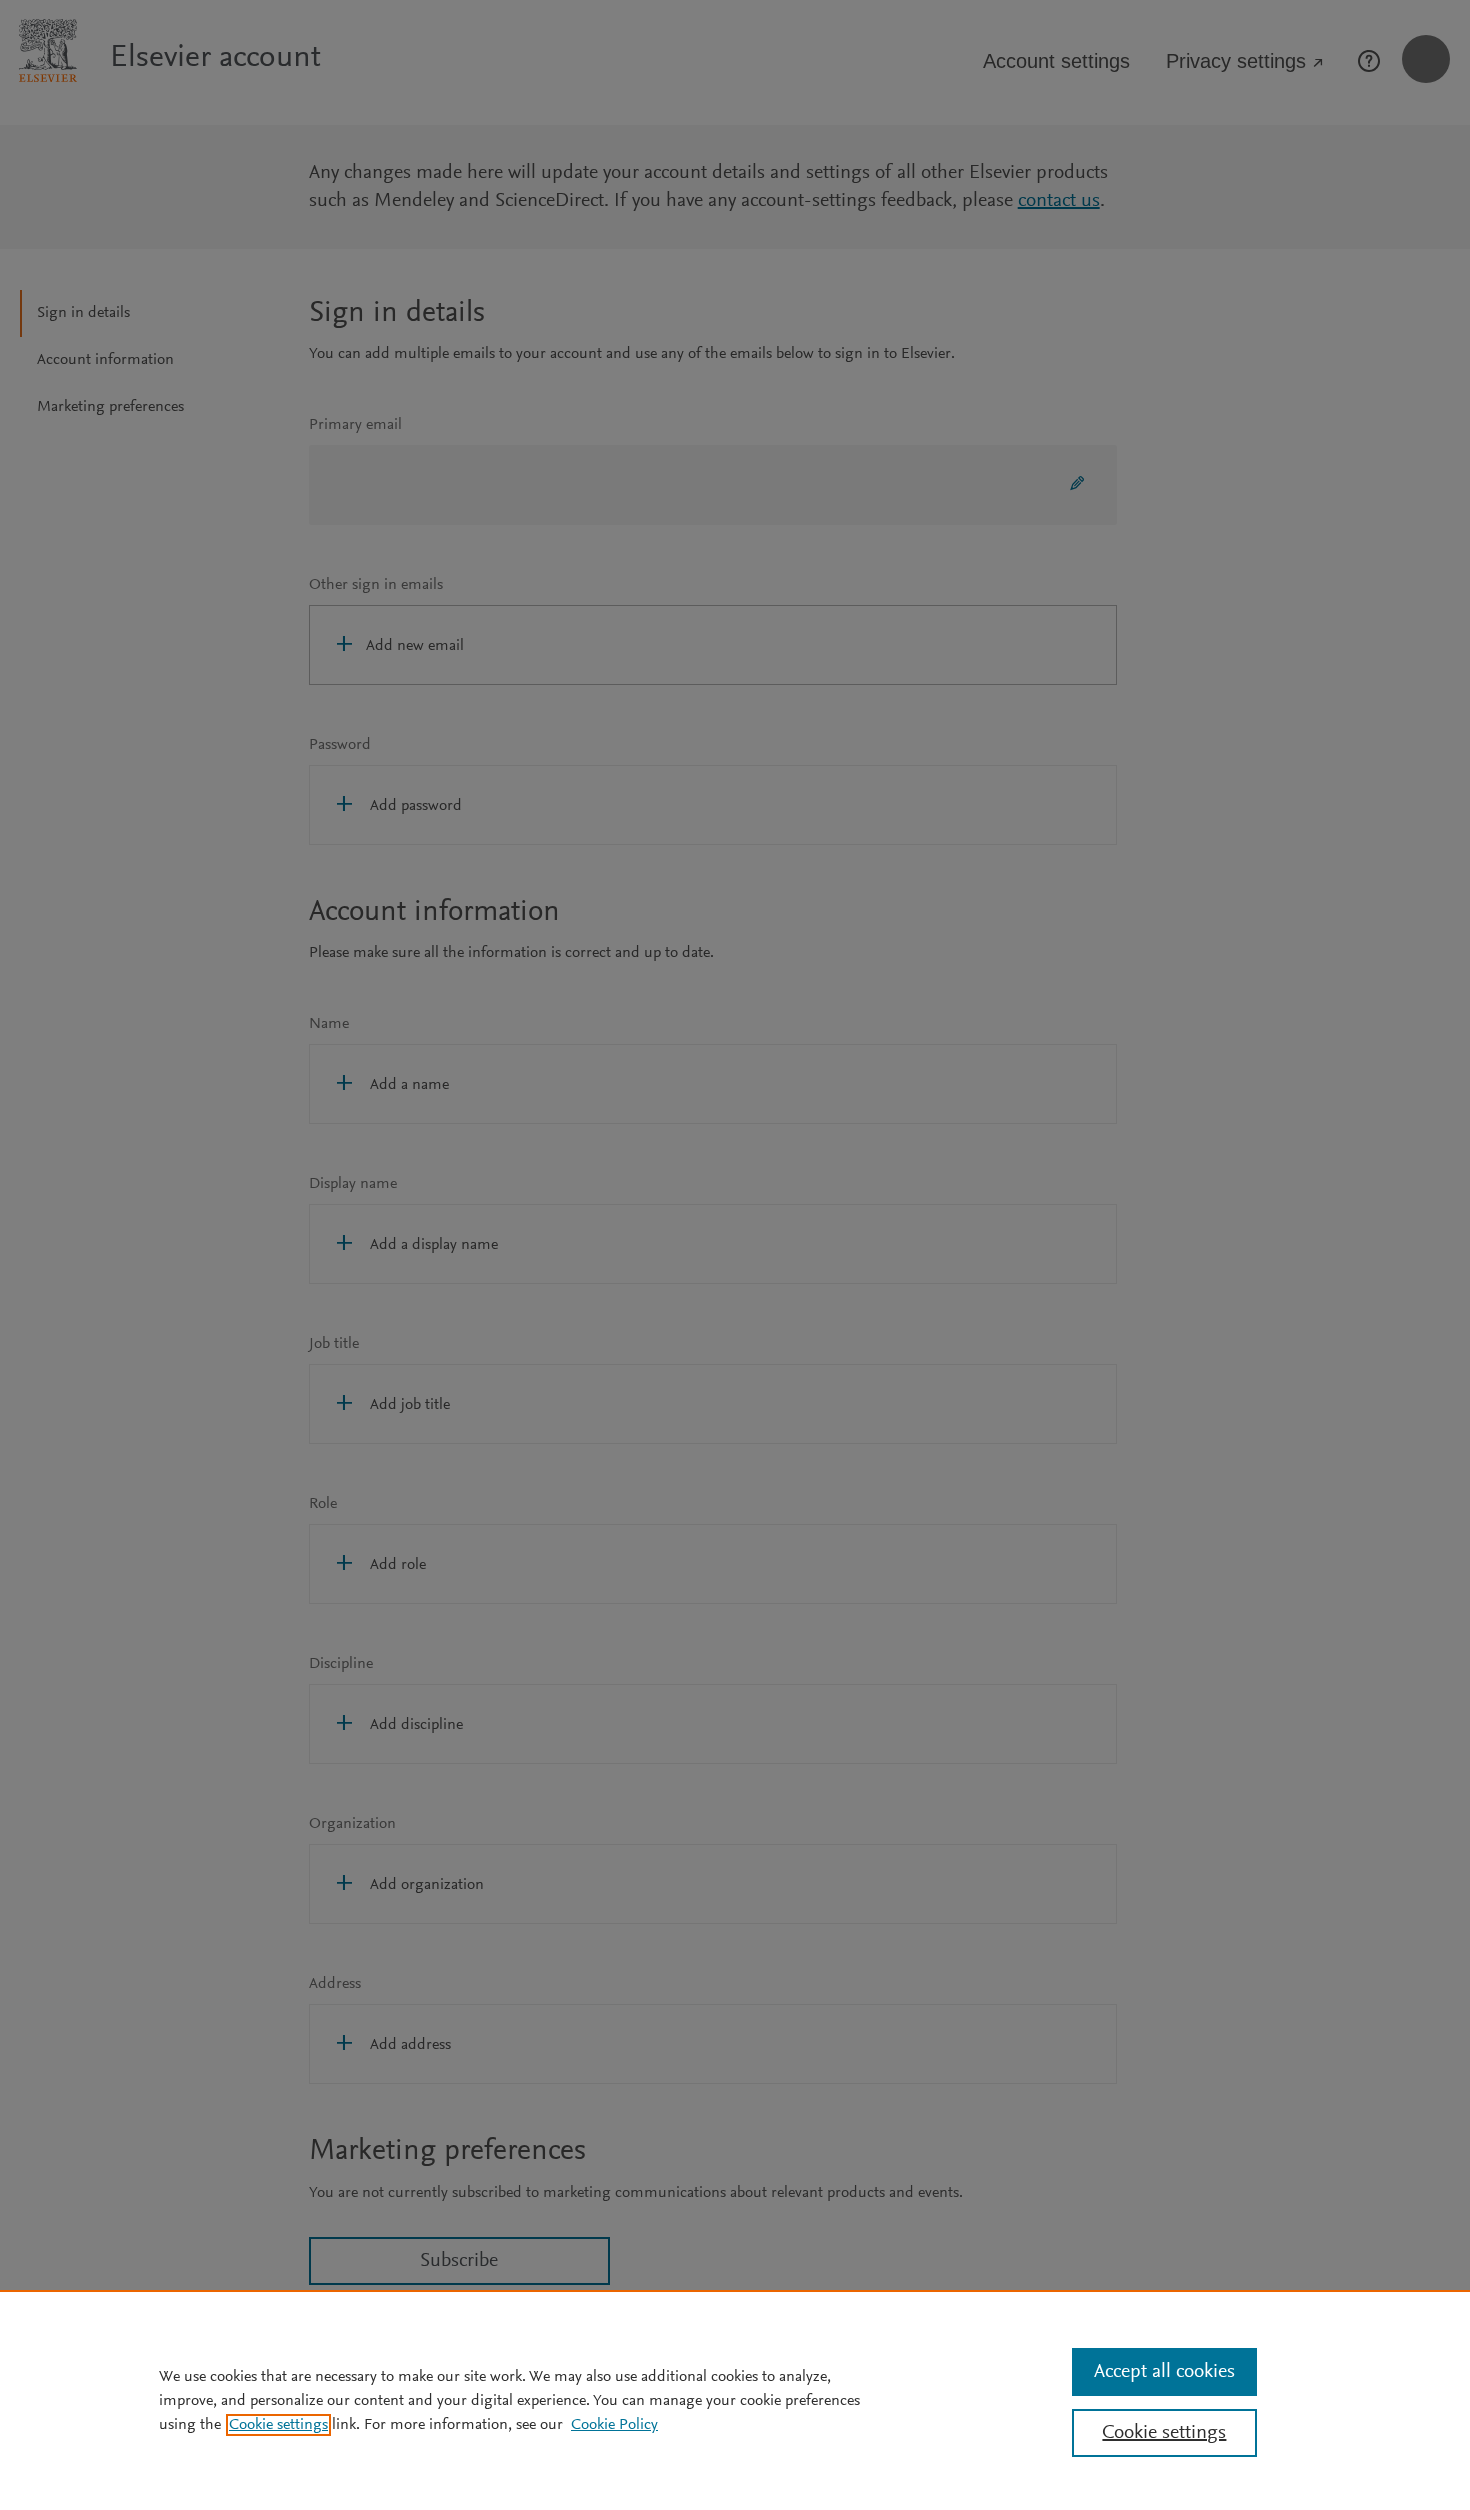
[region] (735, 2400)
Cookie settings (278, 2425)
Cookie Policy (614, 2425)
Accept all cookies (1164, 2372)
